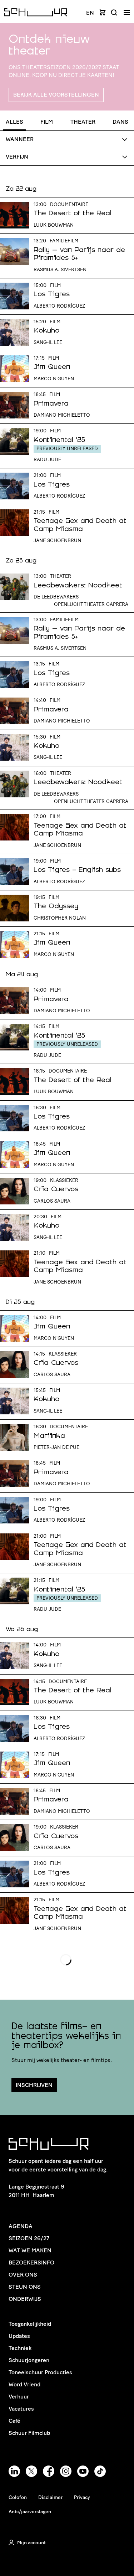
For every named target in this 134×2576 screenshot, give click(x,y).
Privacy (82, 2497)
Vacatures (21, 2409)
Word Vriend (24, 2384)
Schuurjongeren (29, 2360)
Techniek (20, 2348)
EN (90, 13)
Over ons (23, 2275)
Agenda (21, 2226)
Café (14, 2421)
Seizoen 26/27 (29, 2238)
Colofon (18, 2497)
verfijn (17, 157)
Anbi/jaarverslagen (30, 2512)
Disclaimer (50, 2497)
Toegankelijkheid (30, 2324)
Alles (14, 122)
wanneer (20, 139)
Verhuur (19, 2397)
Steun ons (25, 2287)
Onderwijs (25, 2299)
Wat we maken (30, 2250)
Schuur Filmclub (29, 2433)
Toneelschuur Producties (40, 2372)
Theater (83, 122)
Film (47, 122)
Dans (120, 122)
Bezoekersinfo (31, 2263)
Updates (19, 2336)
